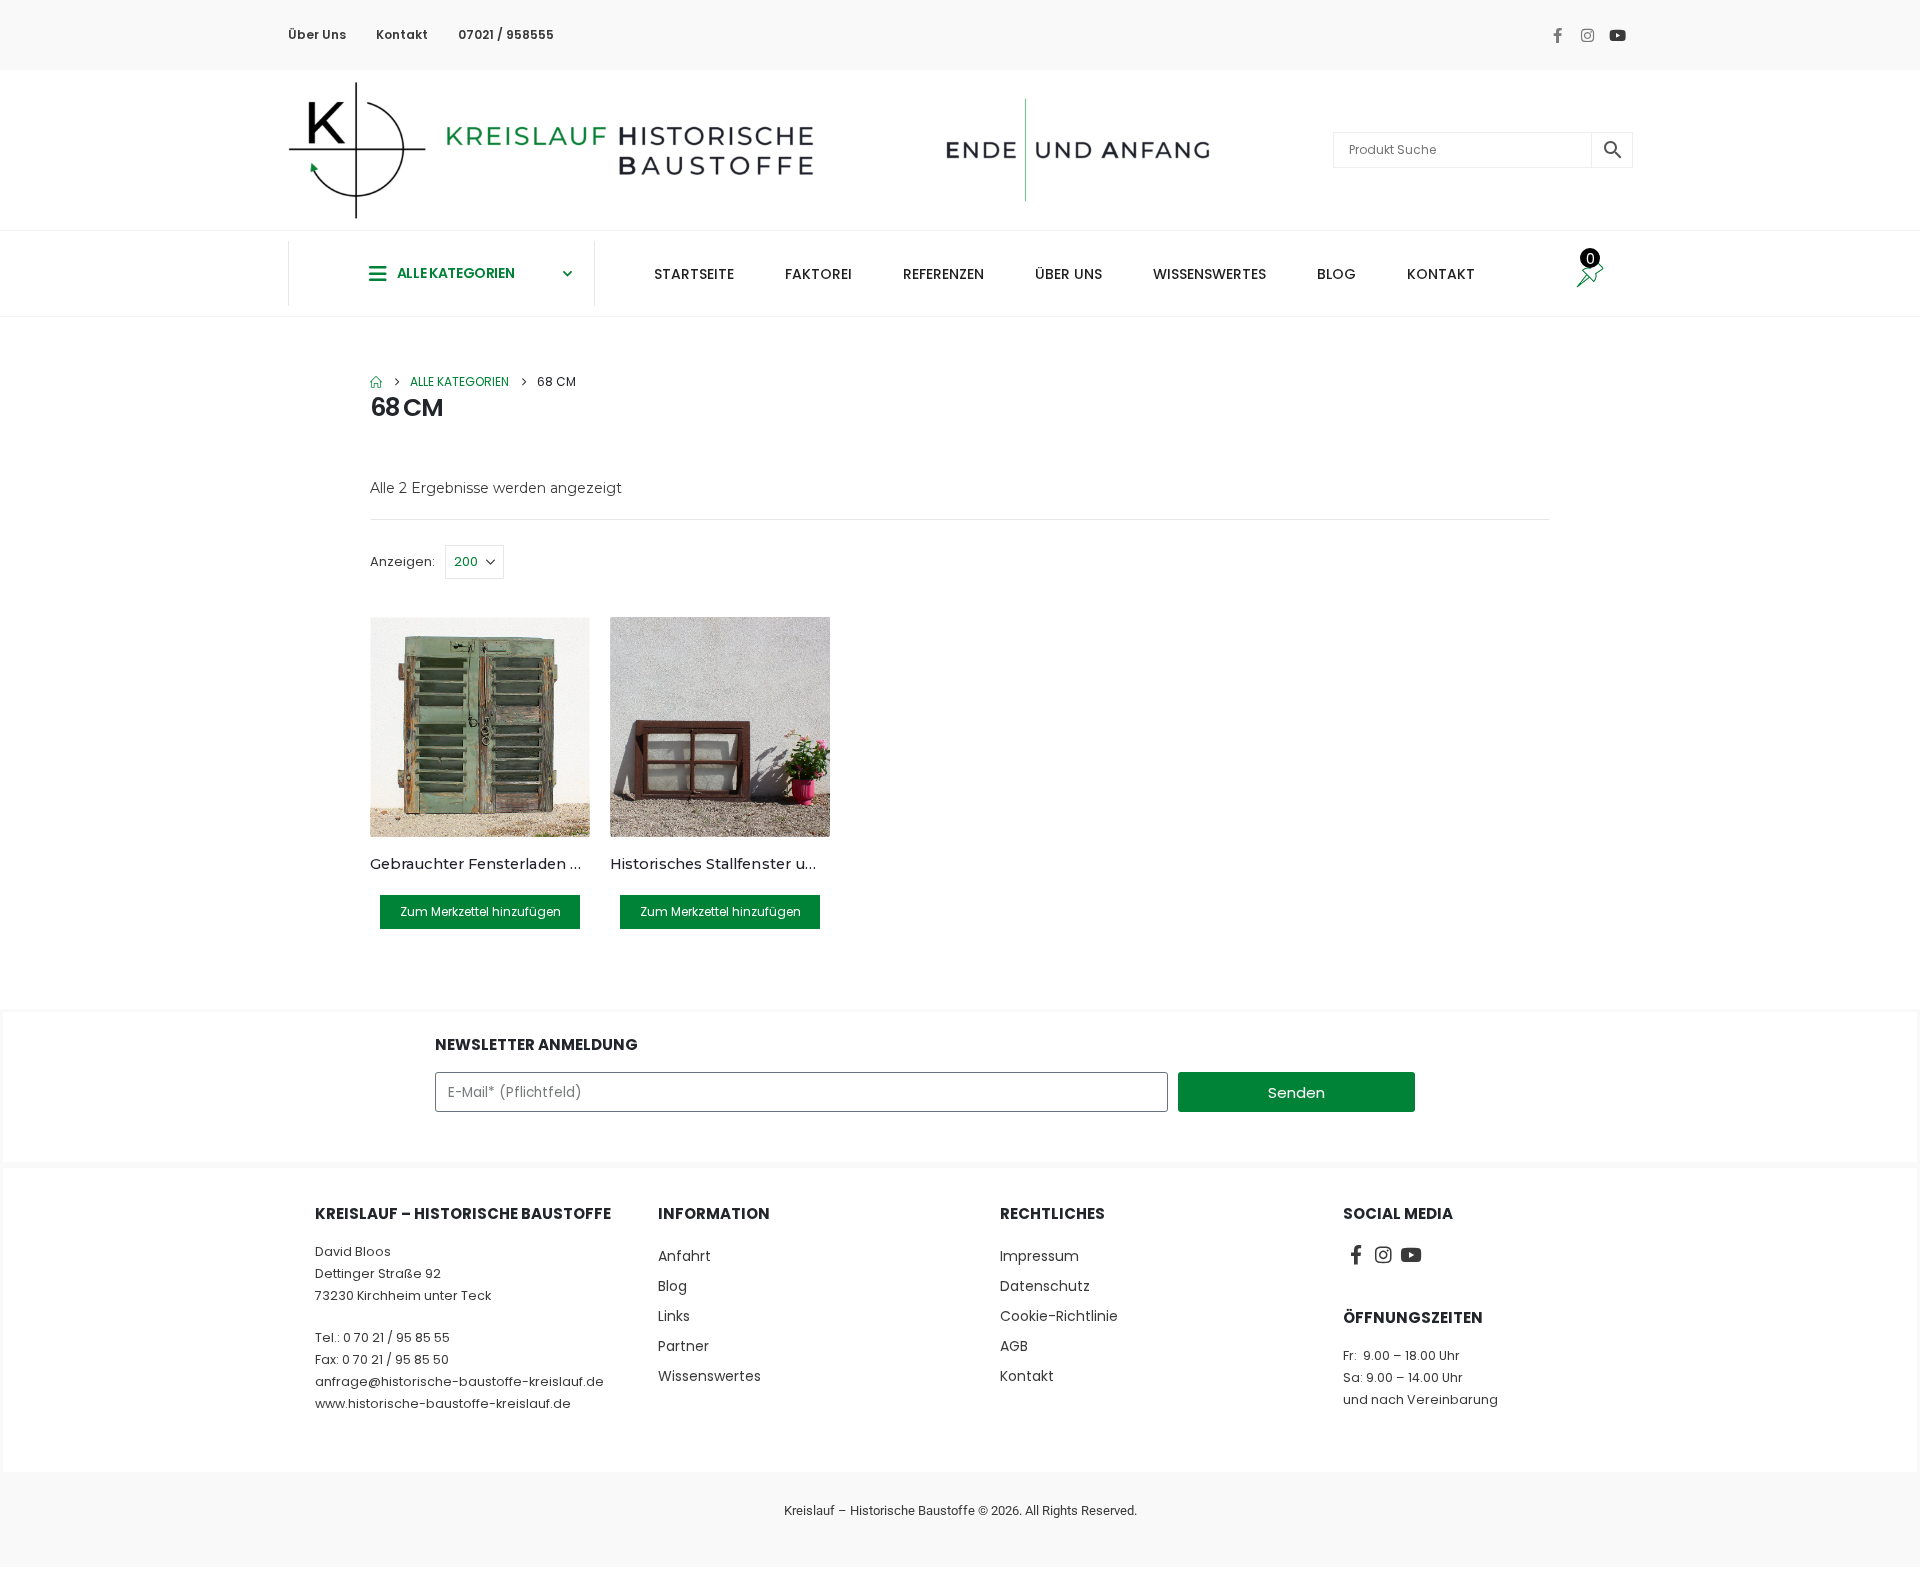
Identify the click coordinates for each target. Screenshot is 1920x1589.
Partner (683, 1346)
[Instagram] (1587, 35)
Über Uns (317, 34)
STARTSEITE (694, 274)
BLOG (1336, 274)
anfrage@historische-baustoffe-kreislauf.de (459, 1381)
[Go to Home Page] (376, 382)
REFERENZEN (943, 274)
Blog (672, 1286)
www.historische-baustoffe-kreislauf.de (443, 1403)
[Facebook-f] (1557, 35)
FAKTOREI (818, 274)
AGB (1014, 1346)
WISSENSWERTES (1209, 274)
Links (674, 1316)
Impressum (1039, 1256)
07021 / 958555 (506, 34)
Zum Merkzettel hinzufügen (480, 911)
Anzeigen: (402, 561)
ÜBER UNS (1068, 274)
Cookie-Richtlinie (1059, 1316)
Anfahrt (684, 1256)
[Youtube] (1617, 35)
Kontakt (402, 34)
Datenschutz (1045, 1286)
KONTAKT (1441, 274)
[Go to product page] (480, 726)
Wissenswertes (709, 1376)
